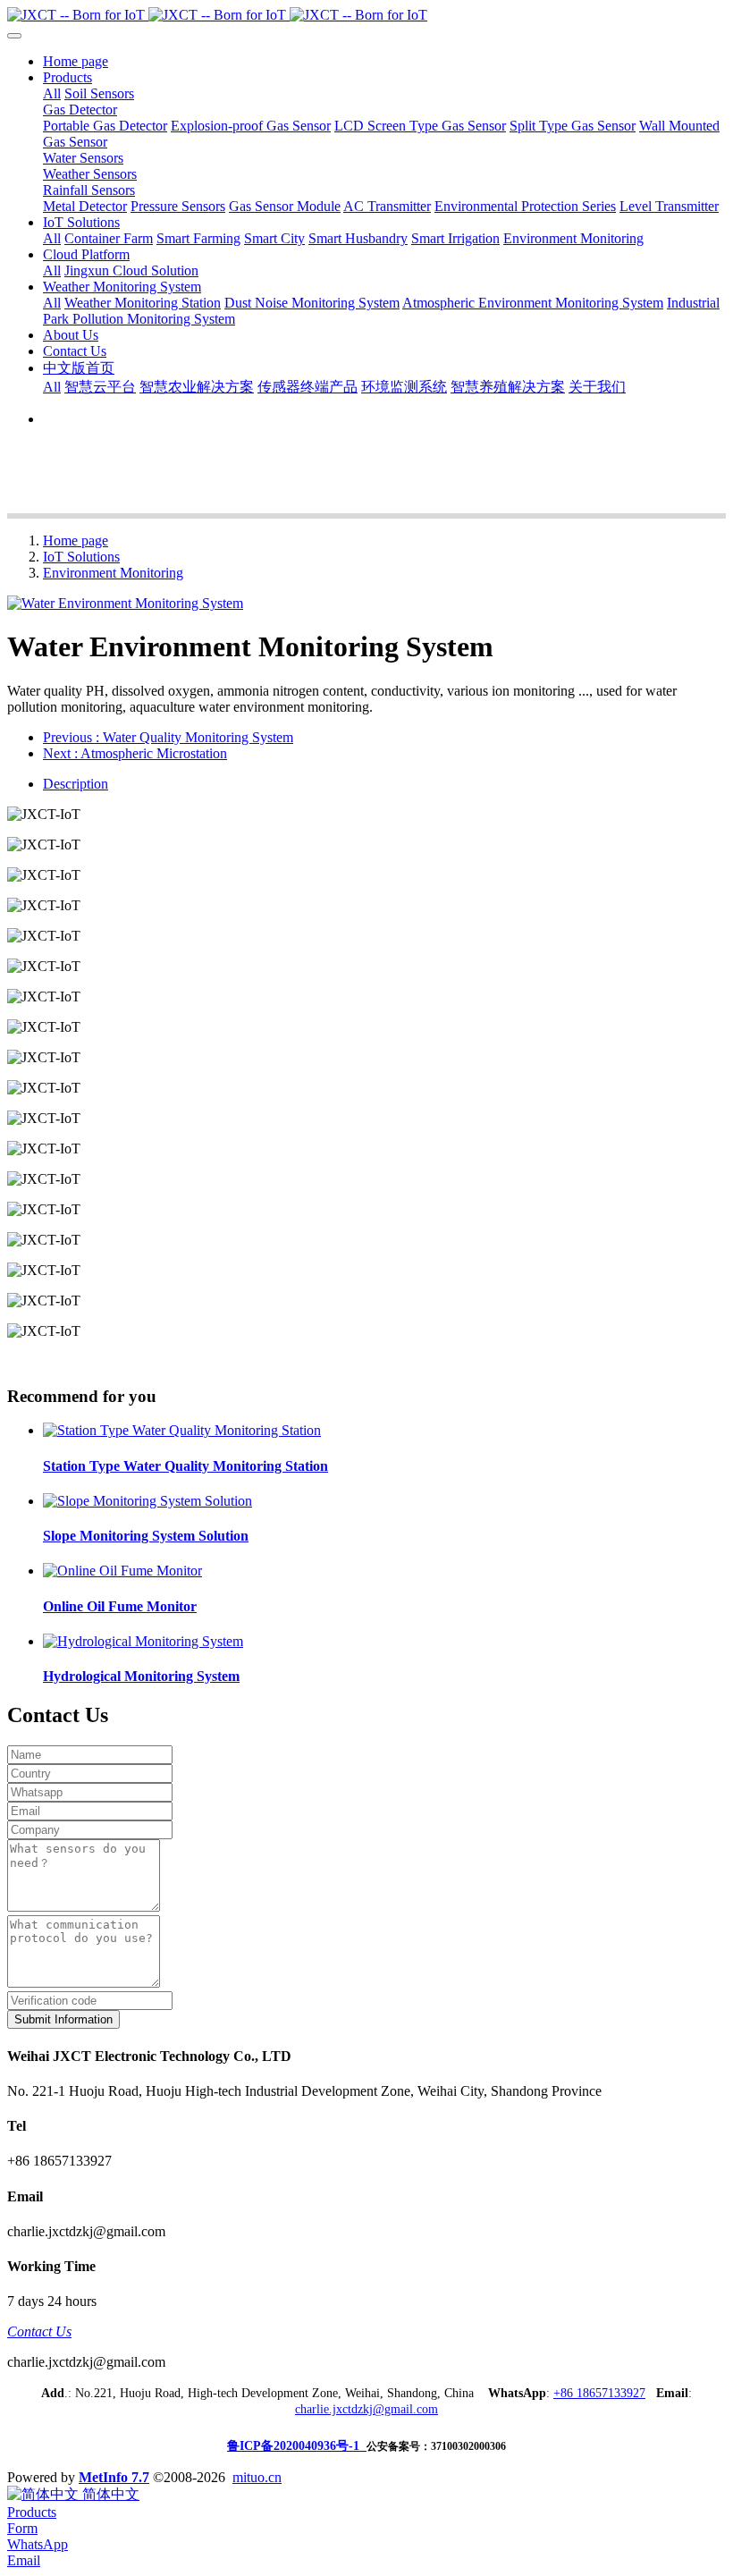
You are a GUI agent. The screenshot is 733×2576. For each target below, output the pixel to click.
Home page (76, 61)
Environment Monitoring (113, 573)
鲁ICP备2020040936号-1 (297, 2446)
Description (76, 784)
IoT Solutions (81, 557)
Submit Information (63, 2019)
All (52, 93)
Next (135, 753)
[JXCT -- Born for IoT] (366, 15)
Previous (168, 737)
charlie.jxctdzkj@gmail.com (366, 2409)
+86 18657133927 (599, 2393)
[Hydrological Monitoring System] (143, 1641)
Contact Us (39, 2331)
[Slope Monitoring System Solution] (147, 1501)
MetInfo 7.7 (114, 2477)
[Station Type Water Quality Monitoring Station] (182, 1430)
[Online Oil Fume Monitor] (122, 1571)
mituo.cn (257, 2477)
